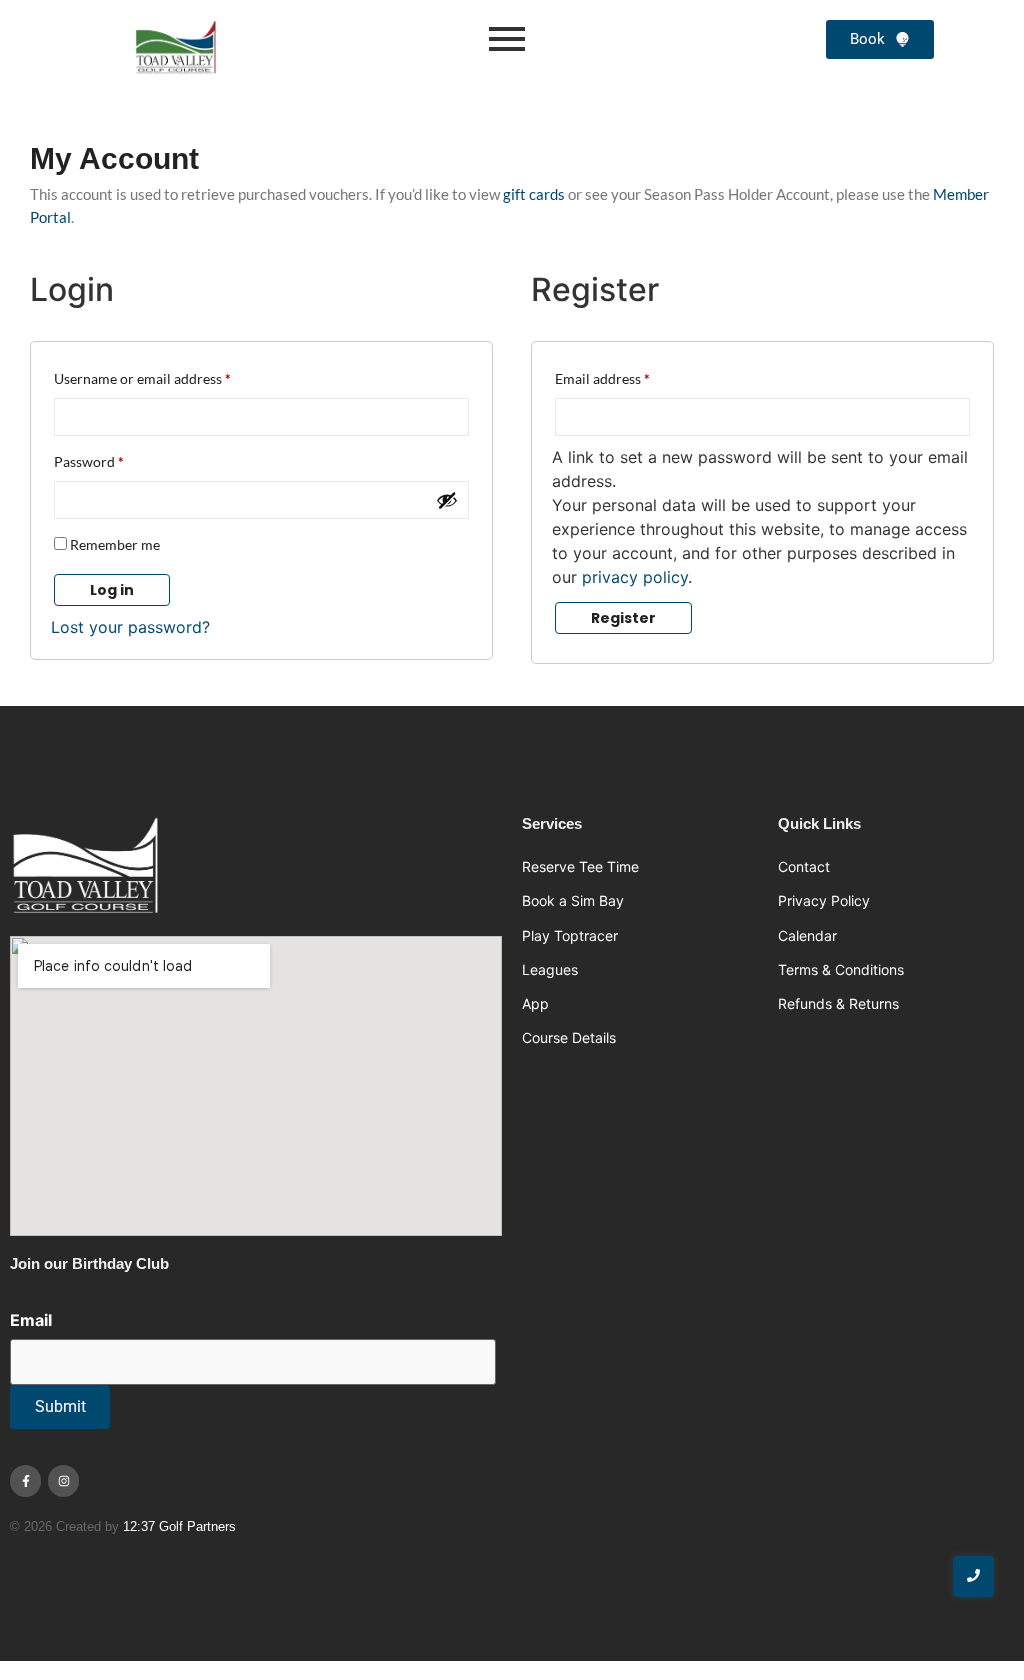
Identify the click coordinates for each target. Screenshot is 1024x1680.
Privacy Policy (824, 900)
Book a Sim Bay (573, 900)
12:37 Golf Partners (179, 1526)
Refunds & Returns (838, 1003)
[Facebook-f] (25, 1480)
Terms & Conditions (841, 969)
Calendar (807, 935)
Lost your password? (130, 627)
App (535, 1003)
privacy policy (635, 577)
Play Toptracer (570, 935)
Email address (630, 376)
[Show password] (447, 500)
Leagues (550, 969)
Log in (112, 590)
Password (117, 459)
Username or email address (170, 376)
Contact (804, 866)
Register (623, 618)
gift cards (534, 194)
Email (31, 1320)
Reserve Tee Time (580, 866)
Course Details (569, 1037)
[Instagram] (63, 1480)
